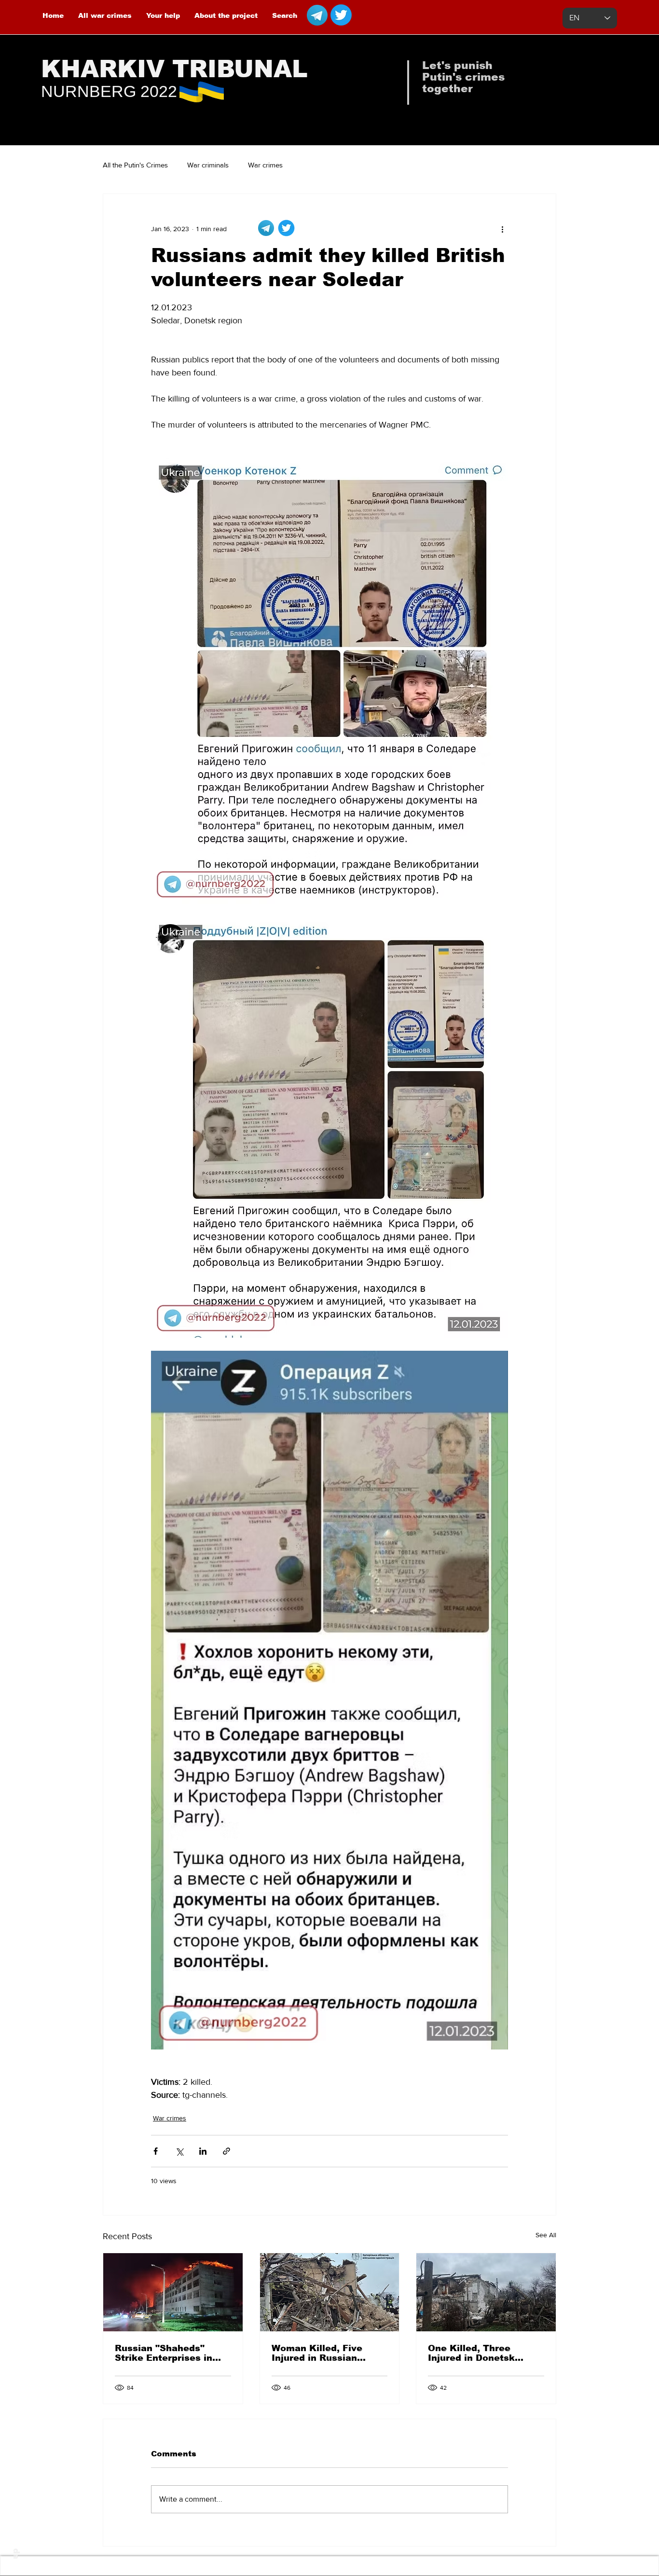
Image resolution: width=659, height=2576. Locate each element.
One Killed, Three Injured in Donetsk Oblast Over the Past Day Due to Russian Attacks (477, 2353)
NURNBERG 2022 (109, 91)
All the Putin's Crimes (135, 165)
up (15, 2554)
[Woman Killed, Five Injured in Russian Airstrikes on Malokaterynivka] (330, 2292)
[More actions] (502, 229)
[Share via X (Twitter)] (179, 2151)
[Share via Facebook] (156, 2151)
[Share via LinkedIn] (203, 2151)
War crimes (265, 165)
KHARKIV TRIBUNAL (174, 69)
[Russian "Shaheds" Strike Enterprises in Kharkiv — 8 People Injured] (173, 2292)
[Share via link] (227, 2151)
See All (546, 2235)
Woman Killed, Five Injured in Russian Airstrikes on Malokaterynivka (317, 2353)
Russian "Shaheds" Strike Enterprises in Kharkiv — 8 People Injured (164, 2353)
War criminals (208, 165)
